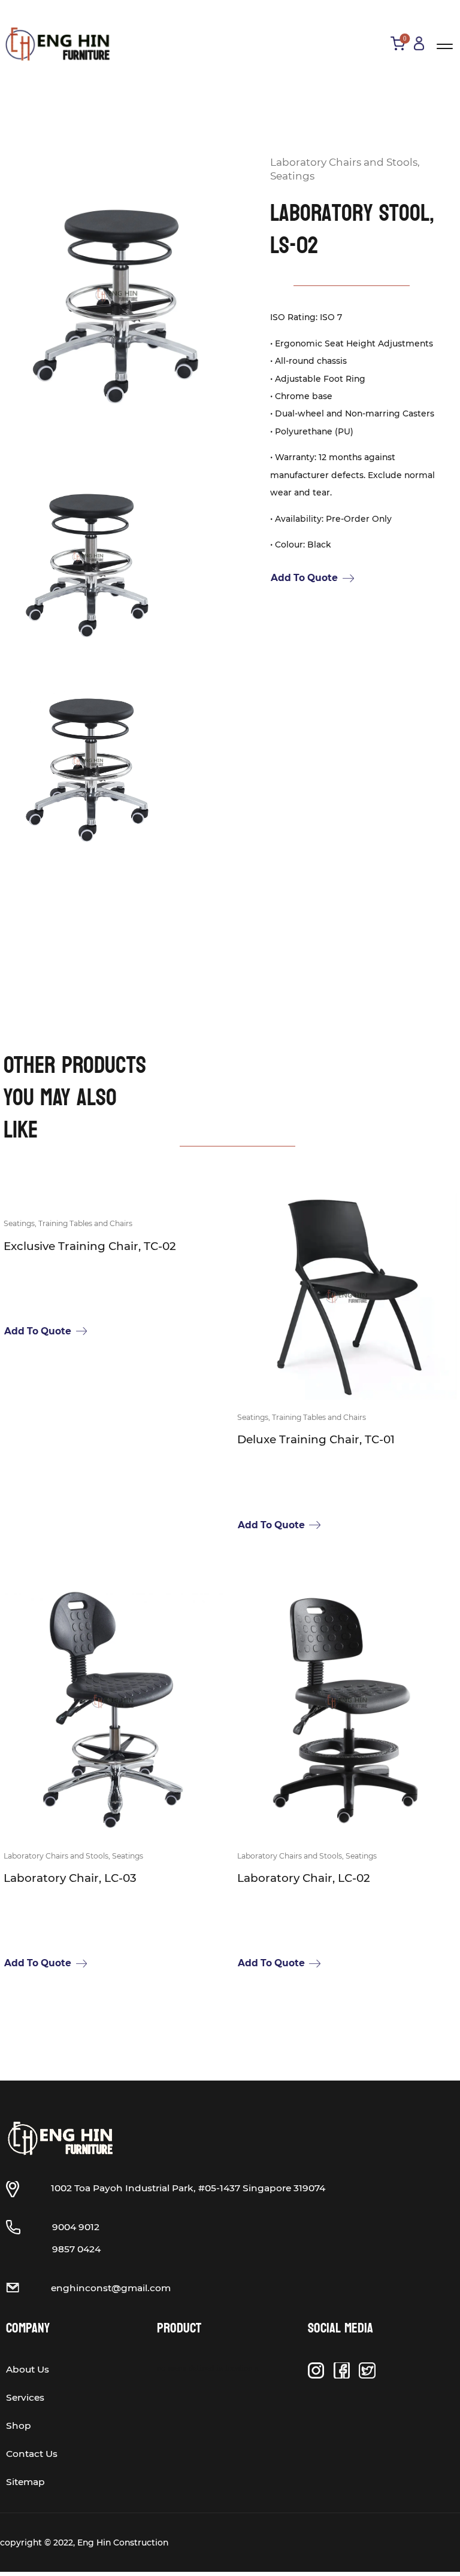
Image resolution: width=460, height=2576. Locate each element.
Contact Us (32, 2454)
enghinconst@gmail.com (111, 2288)
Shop (19, 2426)
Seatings (292, 176)
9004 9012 (76, 2227)
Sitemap (25, 2482)
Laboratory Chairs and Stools (344, 162)
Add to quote (304, 578)
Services (25, 2397)
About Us (28, 2369)
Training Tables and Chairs (85, 1223)
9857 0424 (76, 2249)
